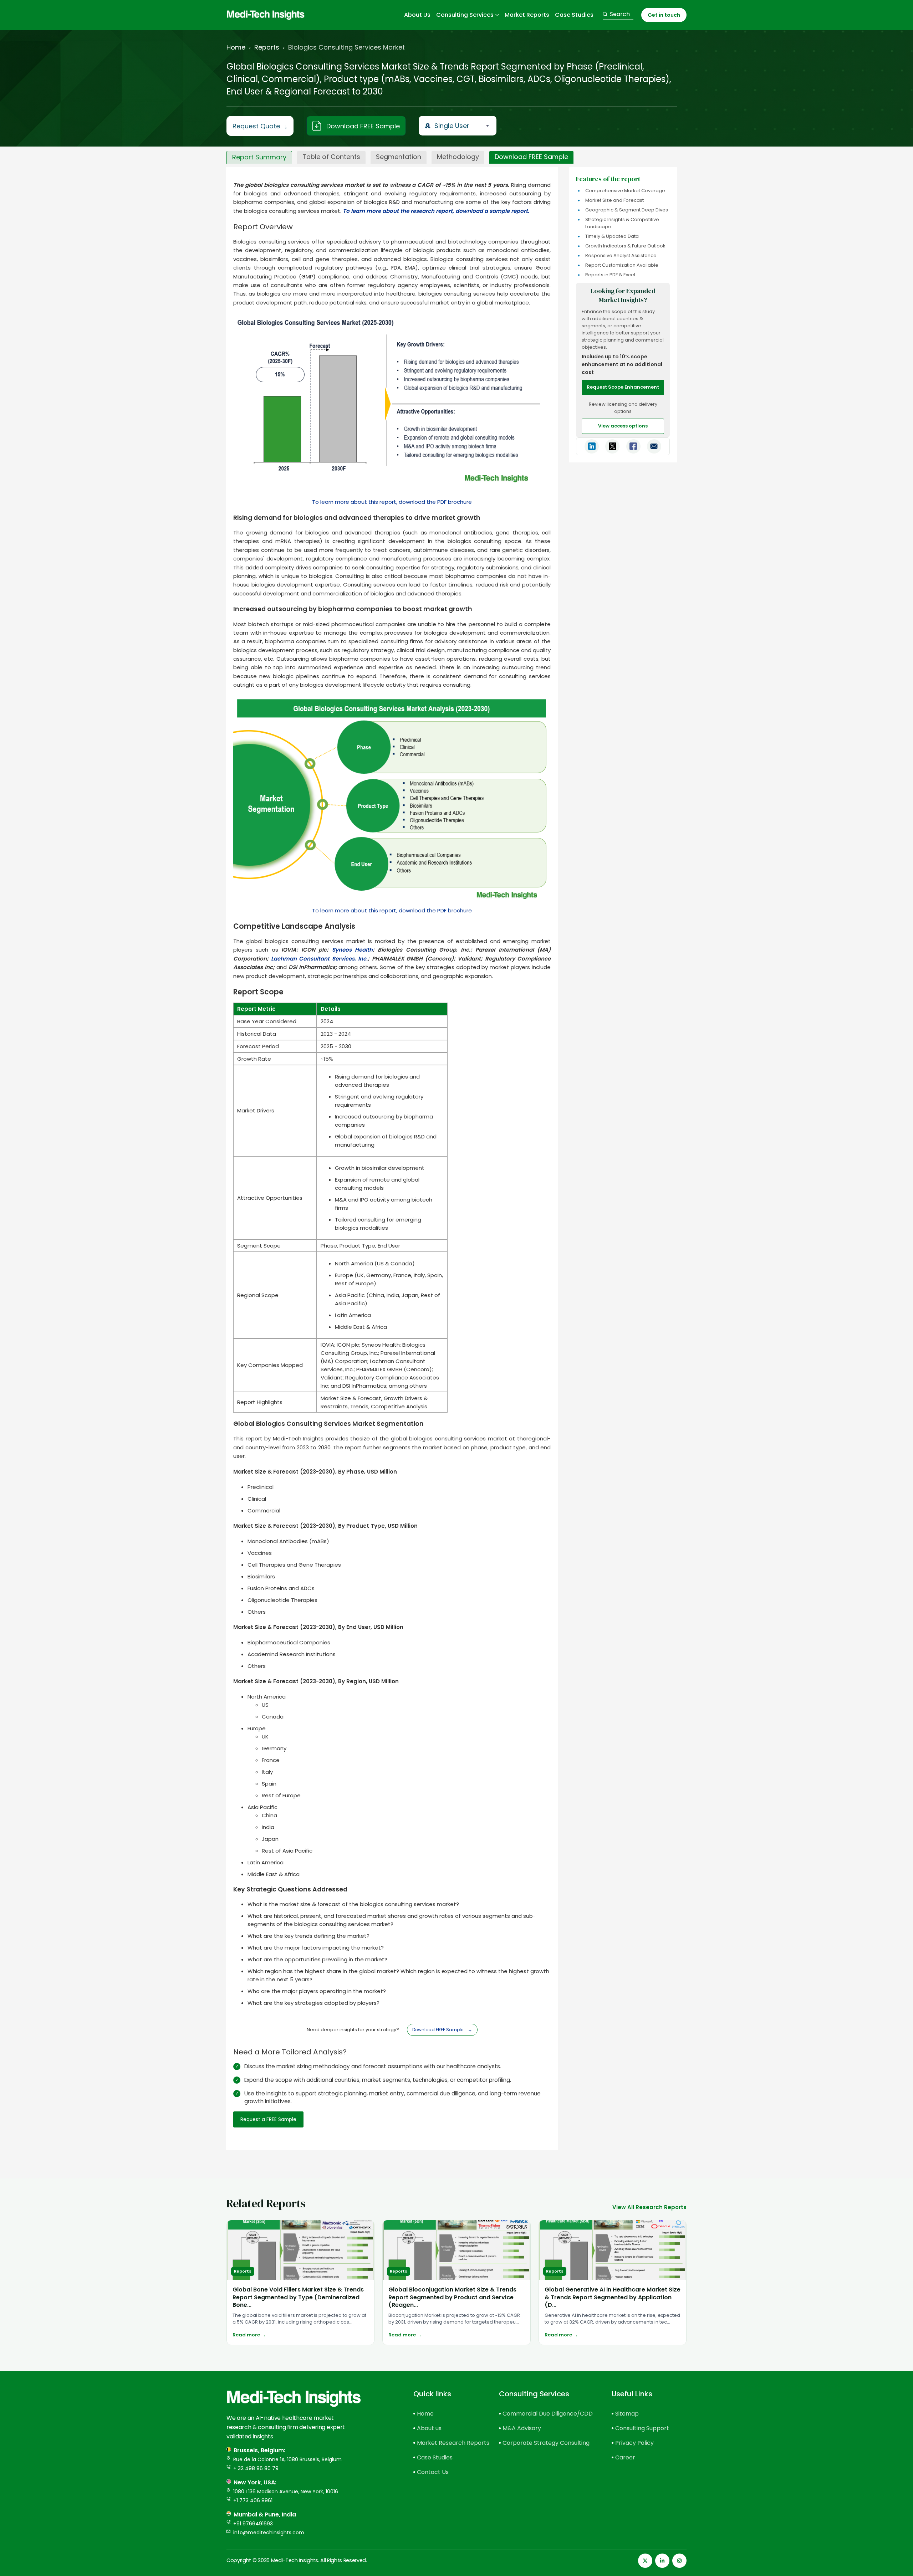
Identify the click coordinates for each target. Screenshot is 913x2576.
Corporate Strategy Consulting (545, 2443)
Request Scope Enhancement (623, 387)
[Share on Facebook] (633, 446)
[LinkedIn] (662, 2561)
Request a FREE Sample (268, 2119)
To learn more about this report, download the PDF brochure (392, 502)
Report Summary (259, 157)
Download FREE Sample (363, 126)
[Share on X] (612, 446)
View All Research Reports (649, 2207)
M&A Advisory (522, 2428)
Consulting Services (465, 15)
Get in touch (664, 15)
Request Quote (260, 126)
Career (625, 2457)
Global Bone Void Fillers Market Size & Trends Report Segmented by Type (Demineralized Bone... (298, 2297)
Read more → (249, 2335)
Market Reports (527, 15)
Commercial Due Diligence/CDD (545, 2414)
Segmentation (399, 157)
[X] (645, 2561)
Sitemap (627, 2414)
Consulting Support (642, 2428)
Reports (267, 47)
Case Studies (574, 15)
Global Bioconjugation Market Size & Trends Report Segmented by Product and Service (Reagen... (452, 2297)
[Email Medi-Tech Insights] (654, 446)
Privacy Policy (634, 2443)
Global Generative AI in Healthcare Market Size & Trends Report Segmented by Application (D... (613, 2297)
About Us (417, 15)
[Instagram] (679, 2561)
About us (429, 2428)
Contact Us (433, 2472)
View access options (623, 426)
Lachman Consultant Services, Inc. (320, 959)
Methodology (458, 157)
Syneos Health (352, 950)
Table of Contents (331, 157)
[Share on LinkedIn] (592, 446)
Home (236, 47)
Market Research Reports (445, 2443)
